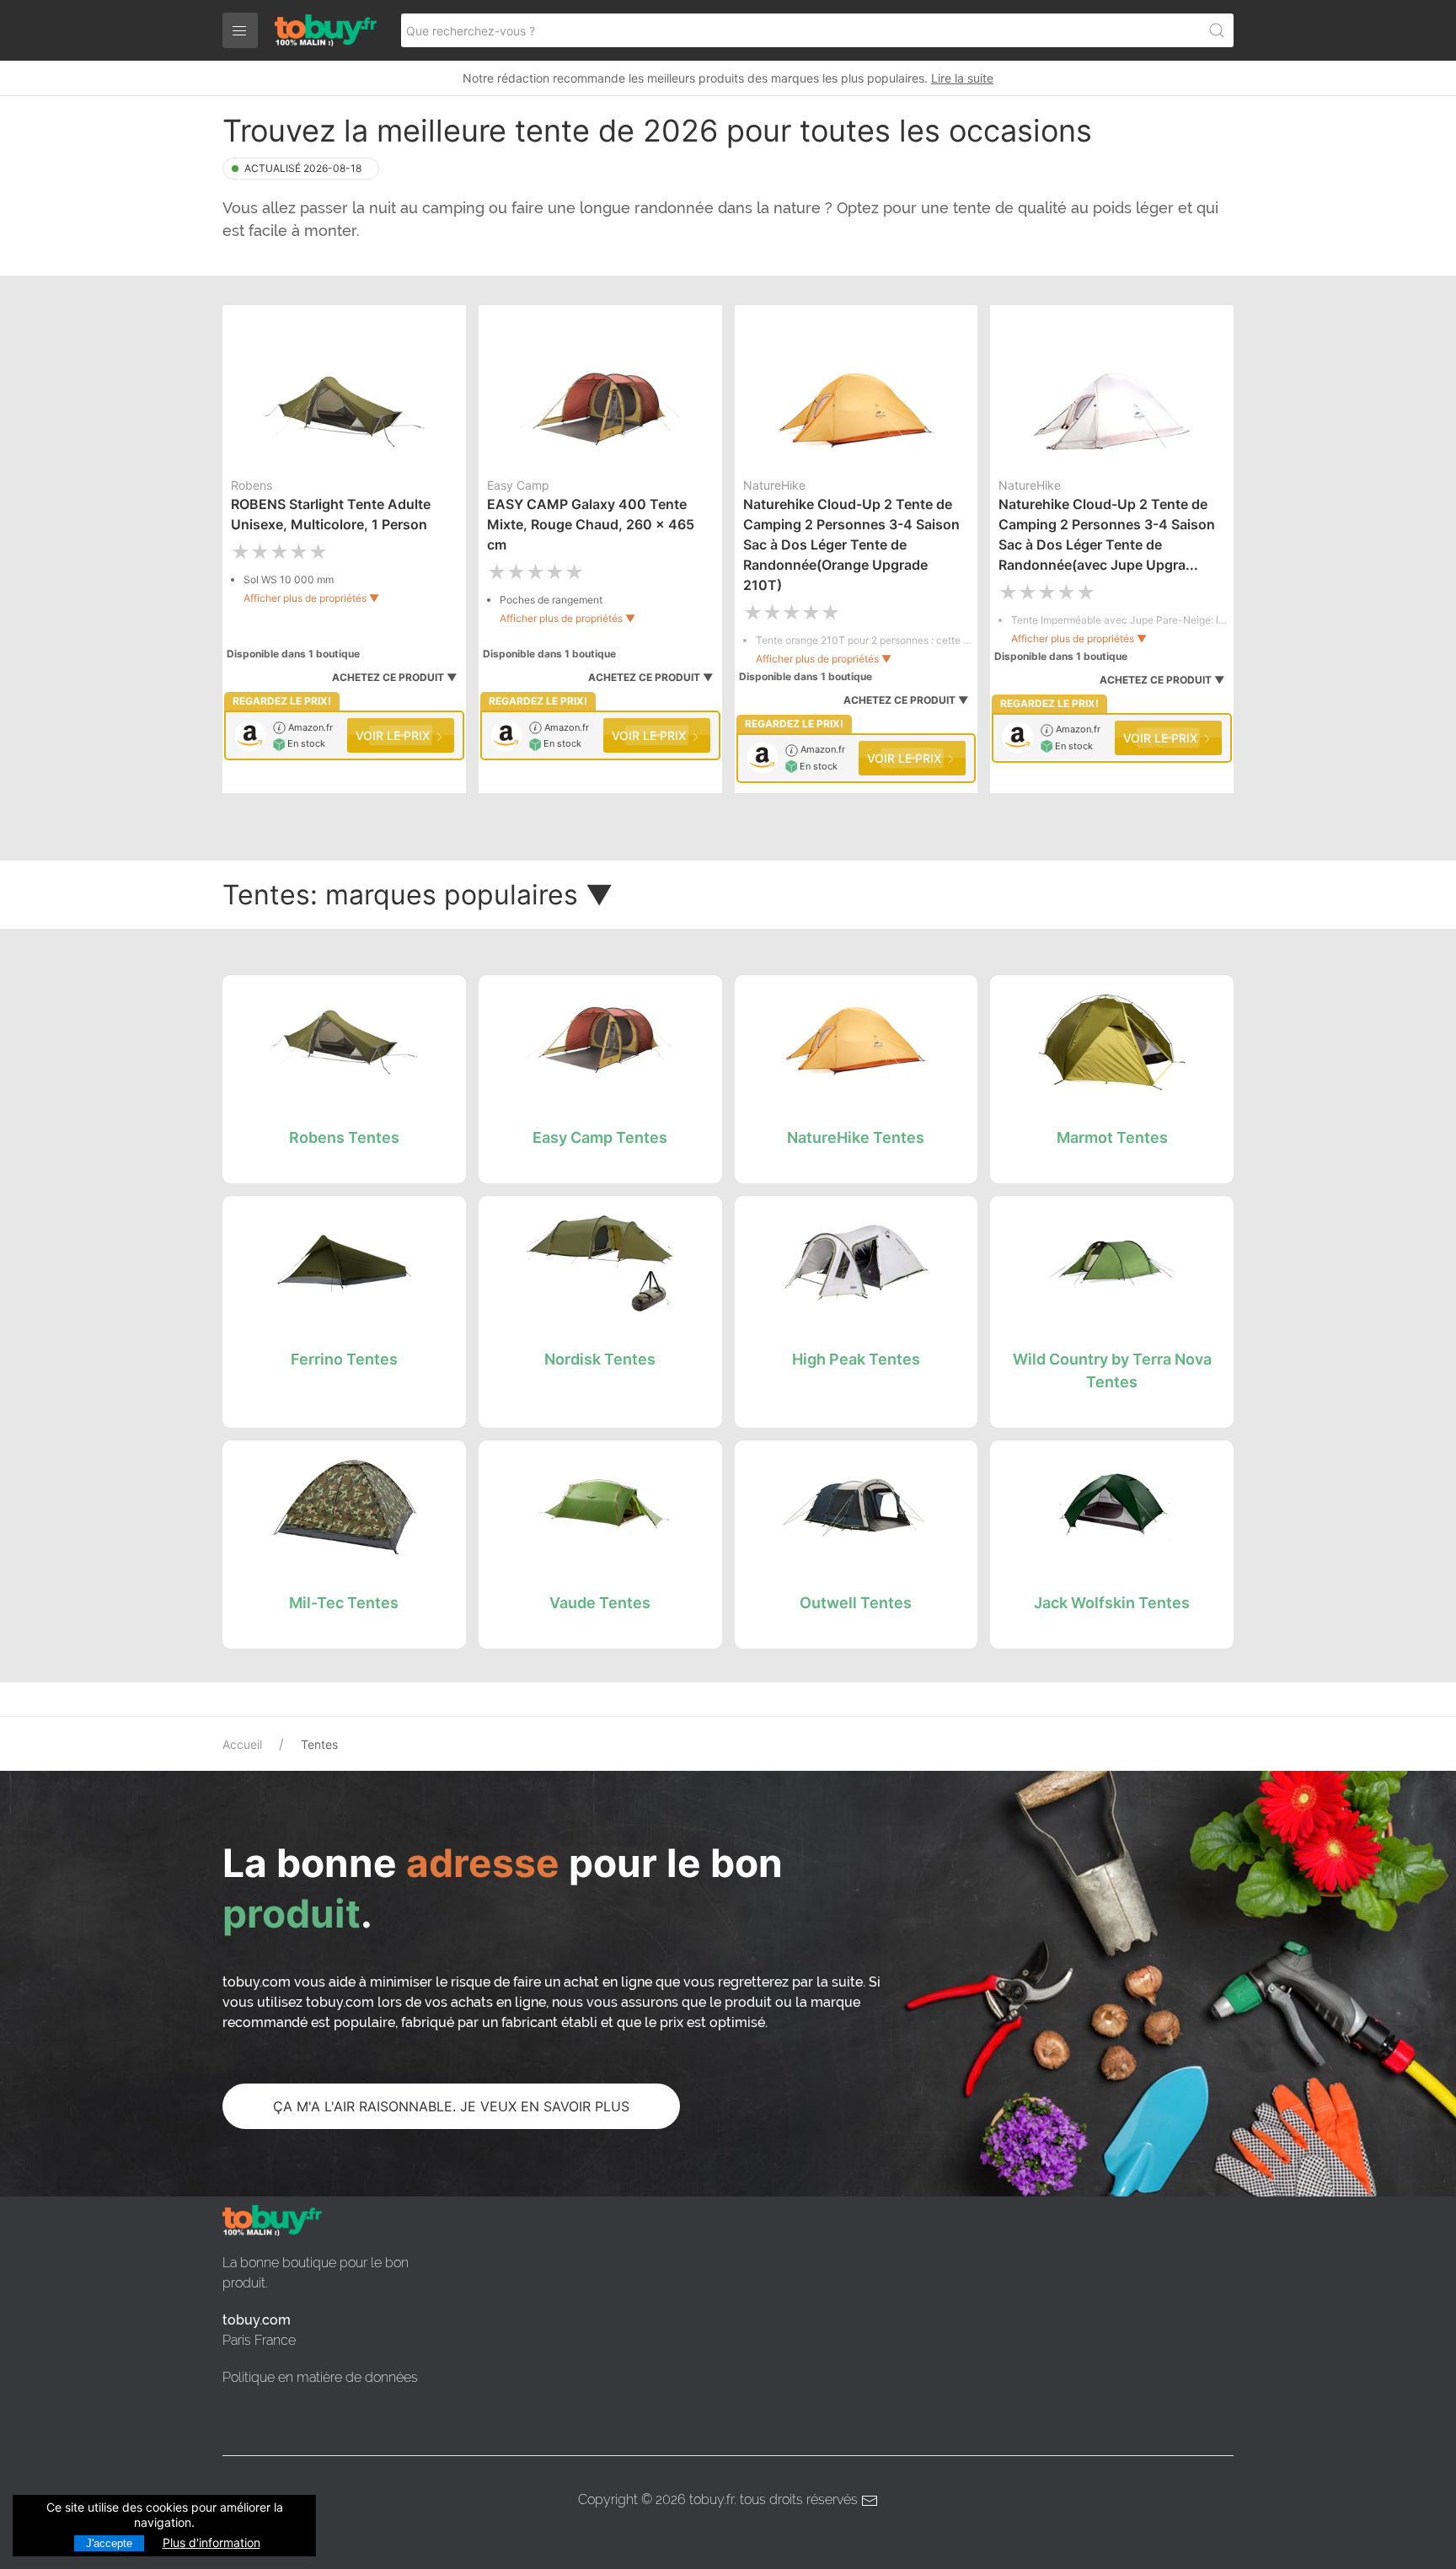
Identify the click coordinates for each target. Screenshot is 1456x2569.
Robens (252, 485)
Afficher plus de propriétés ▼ (311, 598)
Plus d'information (211, 2542)
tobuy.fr (712, 2499)
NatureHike (774, 485)
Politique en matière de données (320, 2377)
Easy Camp (518, 485)
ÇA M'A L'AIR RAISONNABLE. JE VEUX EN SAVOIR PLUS (451, 2106)
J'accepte (109, 2543)
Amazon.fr (309, 727)
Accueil (242, 1744)
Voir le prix (394, 735)
